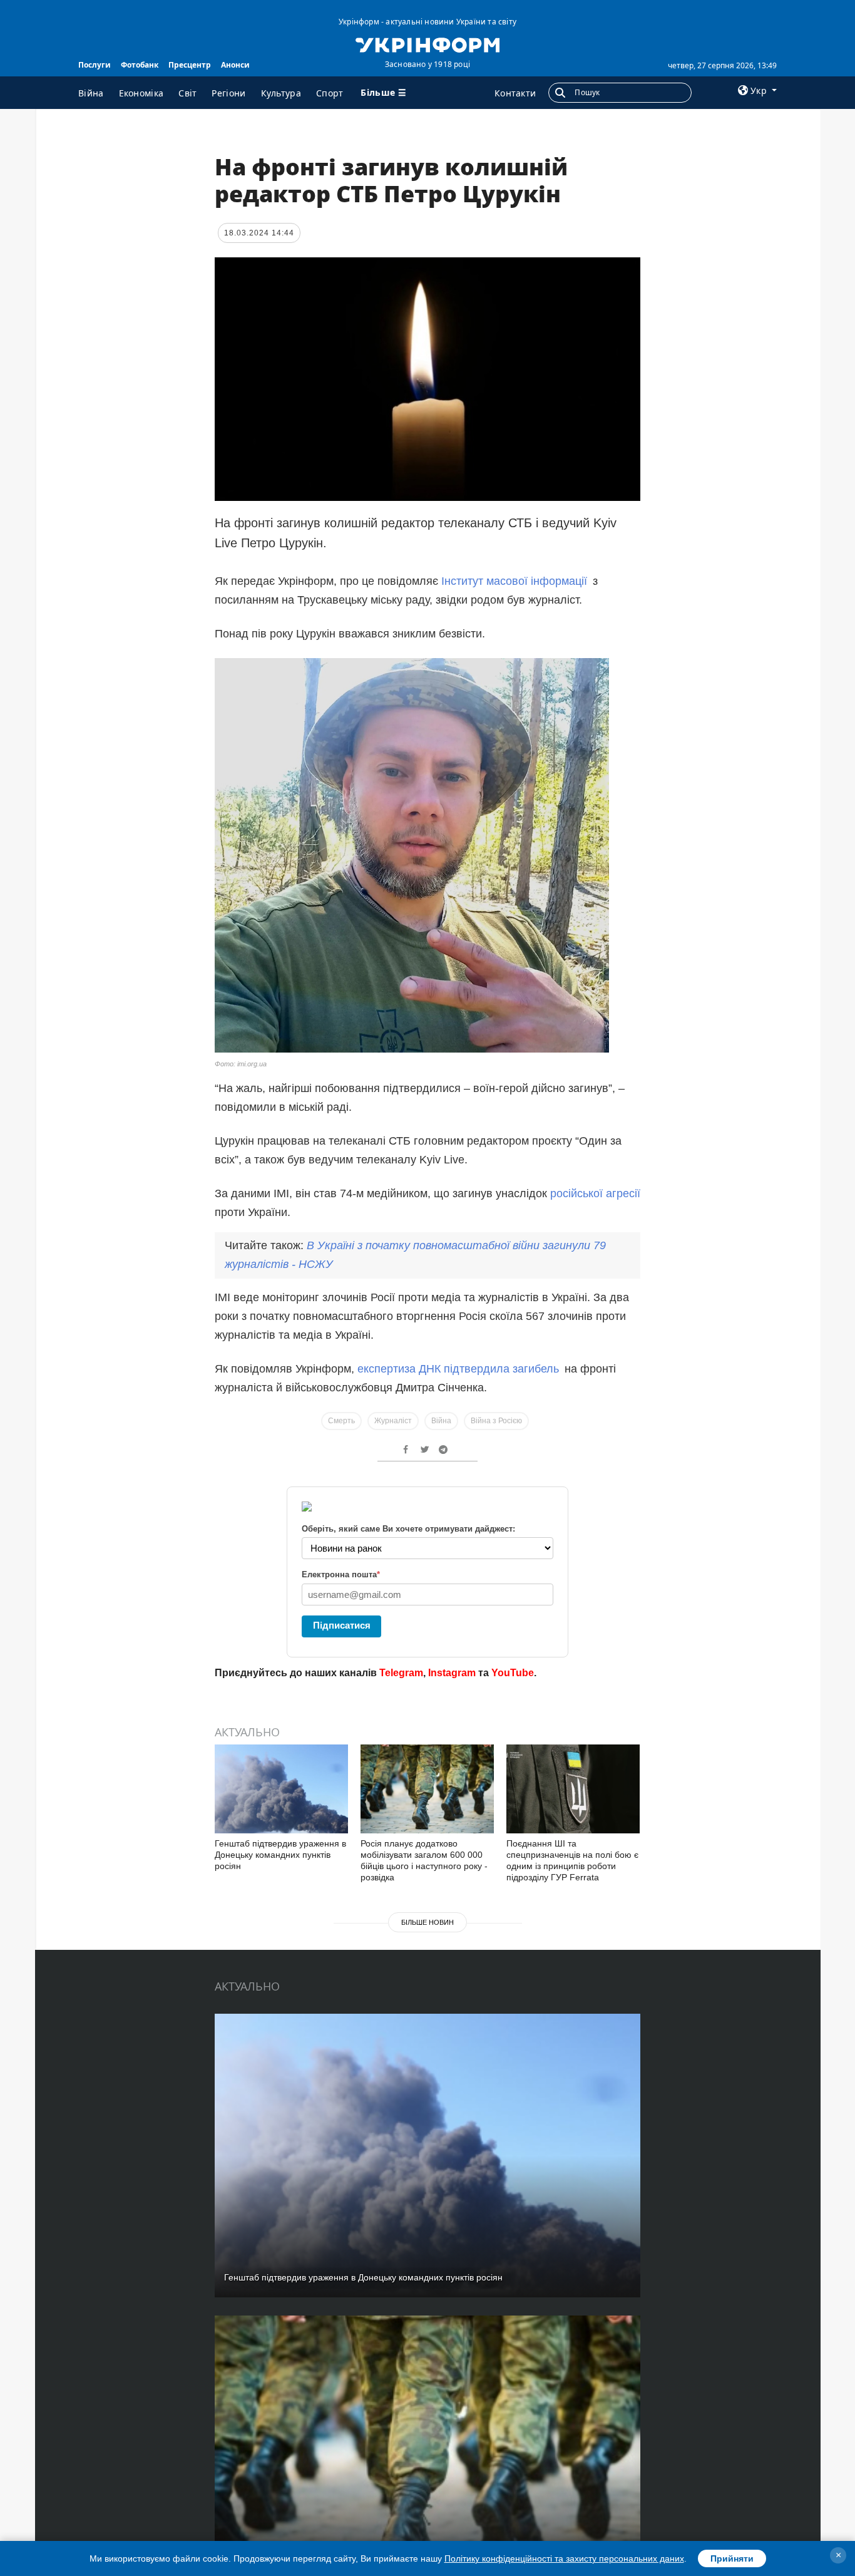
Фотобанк (140, 65)
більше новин (427, 1922)
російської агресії (595, 1193)
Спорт (330, 93)
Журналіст (393, 1421)
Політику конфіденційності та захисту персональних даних (564, 2558)
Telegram (401, 1673)
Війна (91, 93)
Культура (281, 93)
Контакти (515, 93)
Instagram (452, 1673)
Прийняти (732, 2558)
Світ (187, 93)
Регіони (228, 93)
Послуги (95, 65)
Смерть (341, 1421)
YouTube (513, 1673)
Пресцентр (190, 65)
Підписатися (342, 1625)
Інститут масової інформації (514, 581)
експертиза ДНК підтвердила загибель (461, 1369)
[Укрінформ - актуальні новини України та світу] (427, 44)
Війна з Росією (496, 1421)
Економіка (141, 93)
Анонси (235, 65)
